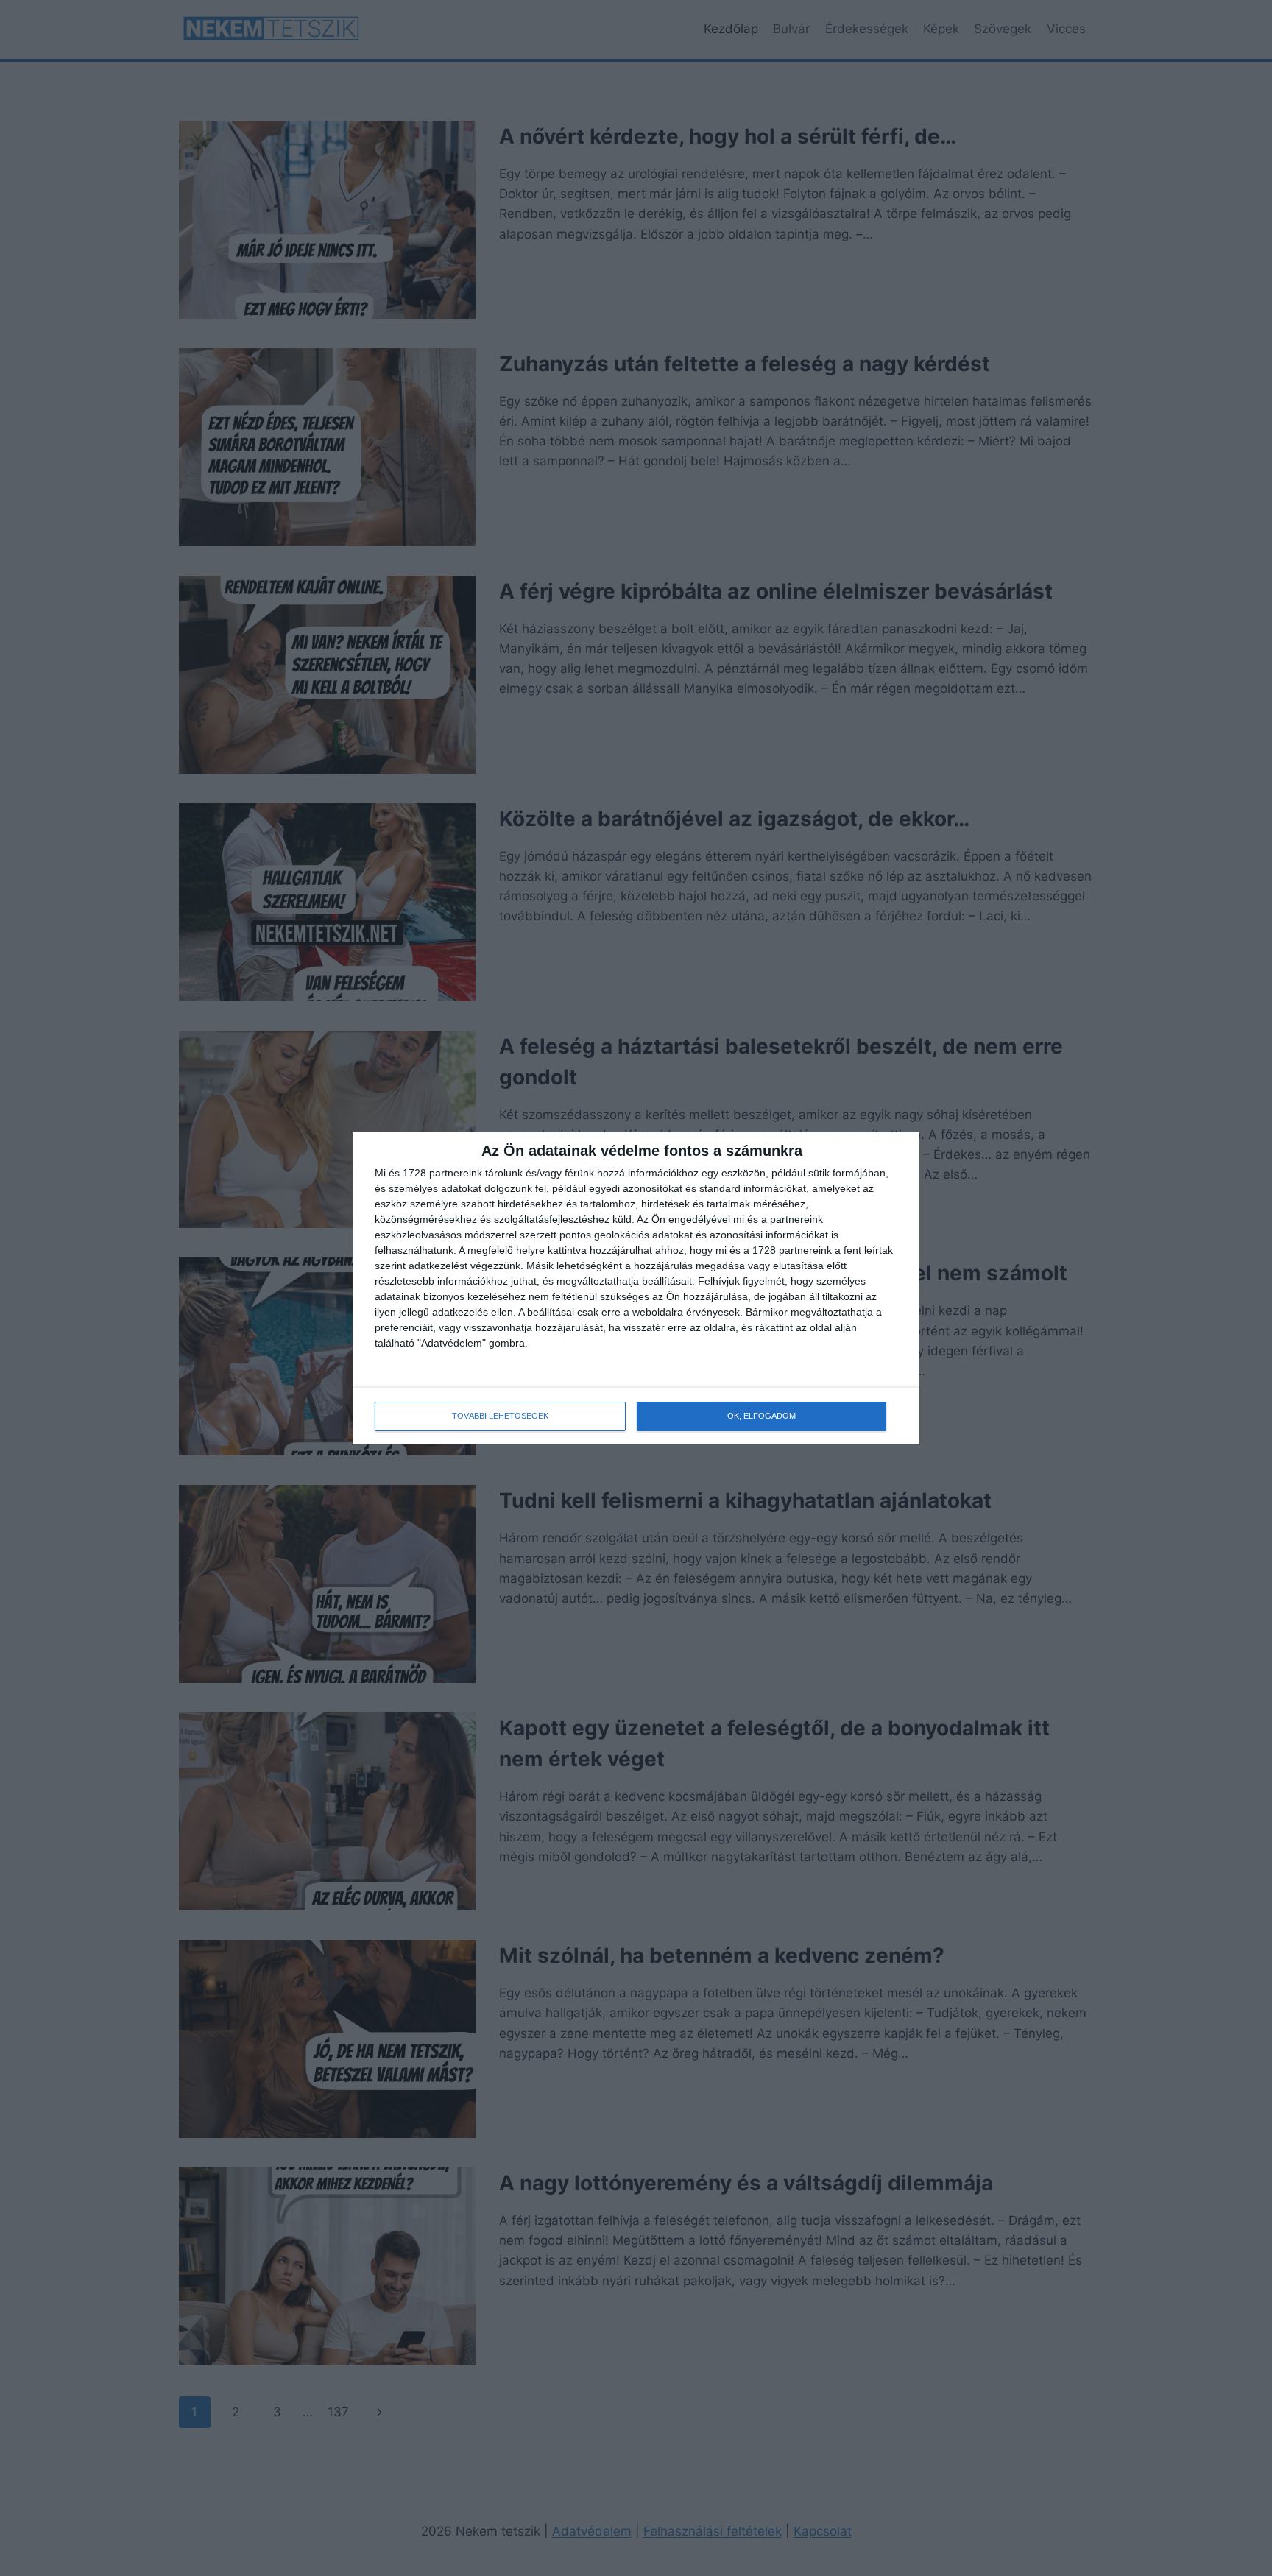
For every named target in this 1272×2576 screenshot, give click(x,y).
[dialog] (636, 1288)
